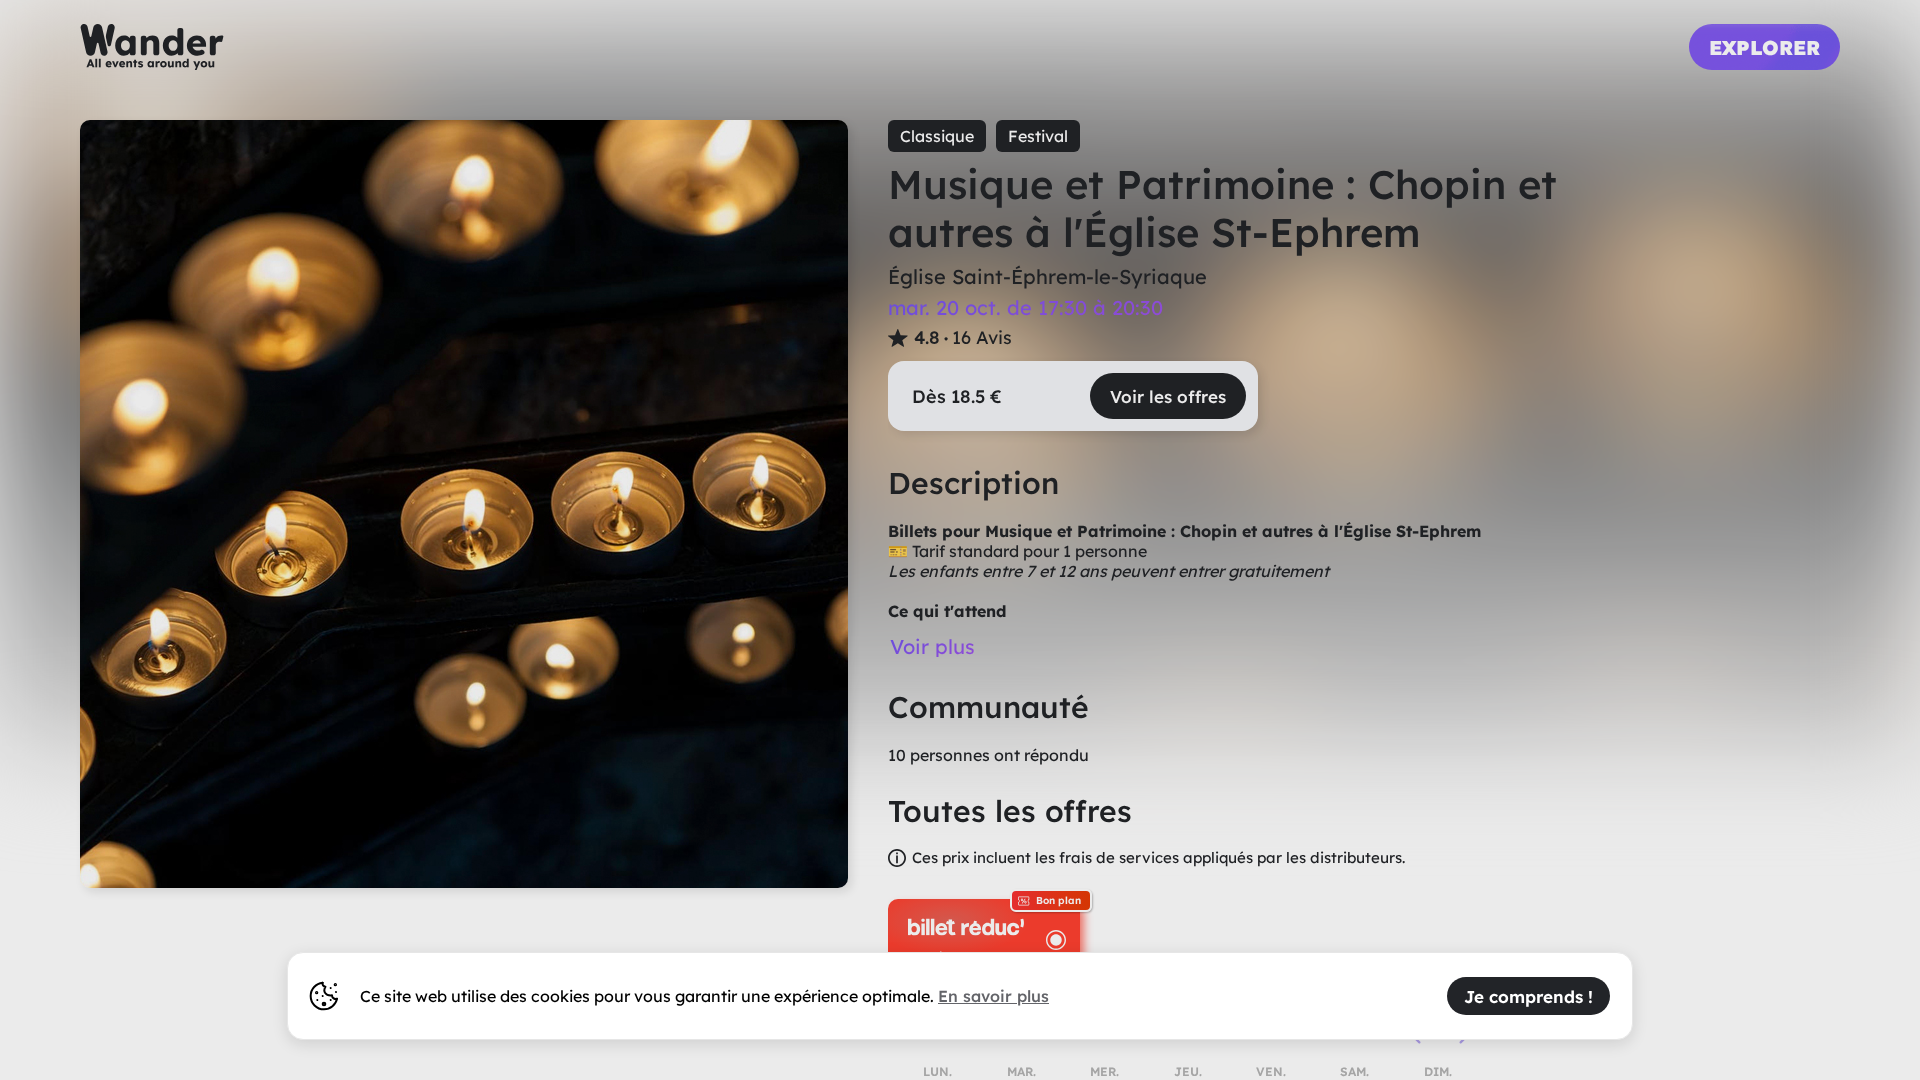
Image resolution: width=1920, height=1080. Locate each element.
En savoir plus (993, 996)
